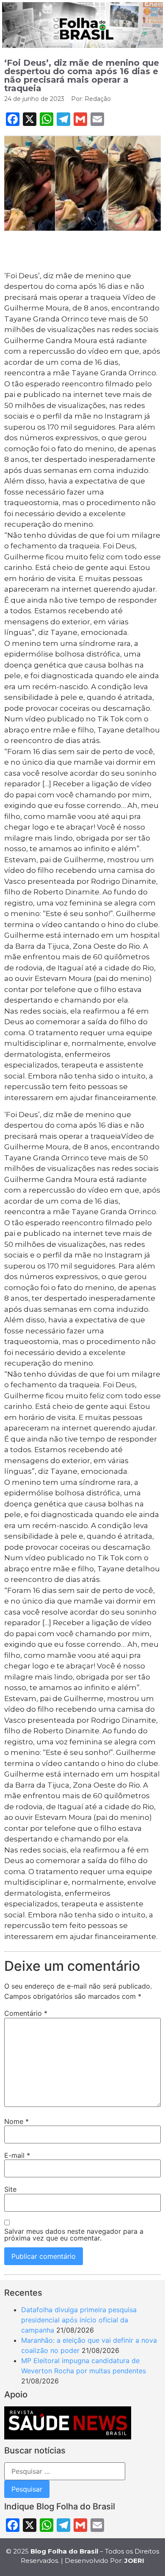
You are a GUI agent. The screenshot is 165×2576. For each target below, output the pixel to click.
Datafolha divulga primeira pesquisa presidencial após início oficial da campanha (79, 2320)
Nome (16, 2121)
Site (10, 2189)
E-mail (17, 2155)
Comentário (26, 2013)
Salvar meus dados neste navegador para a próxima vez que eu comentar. (74, 2235)
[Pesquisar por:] (65, 2471)
